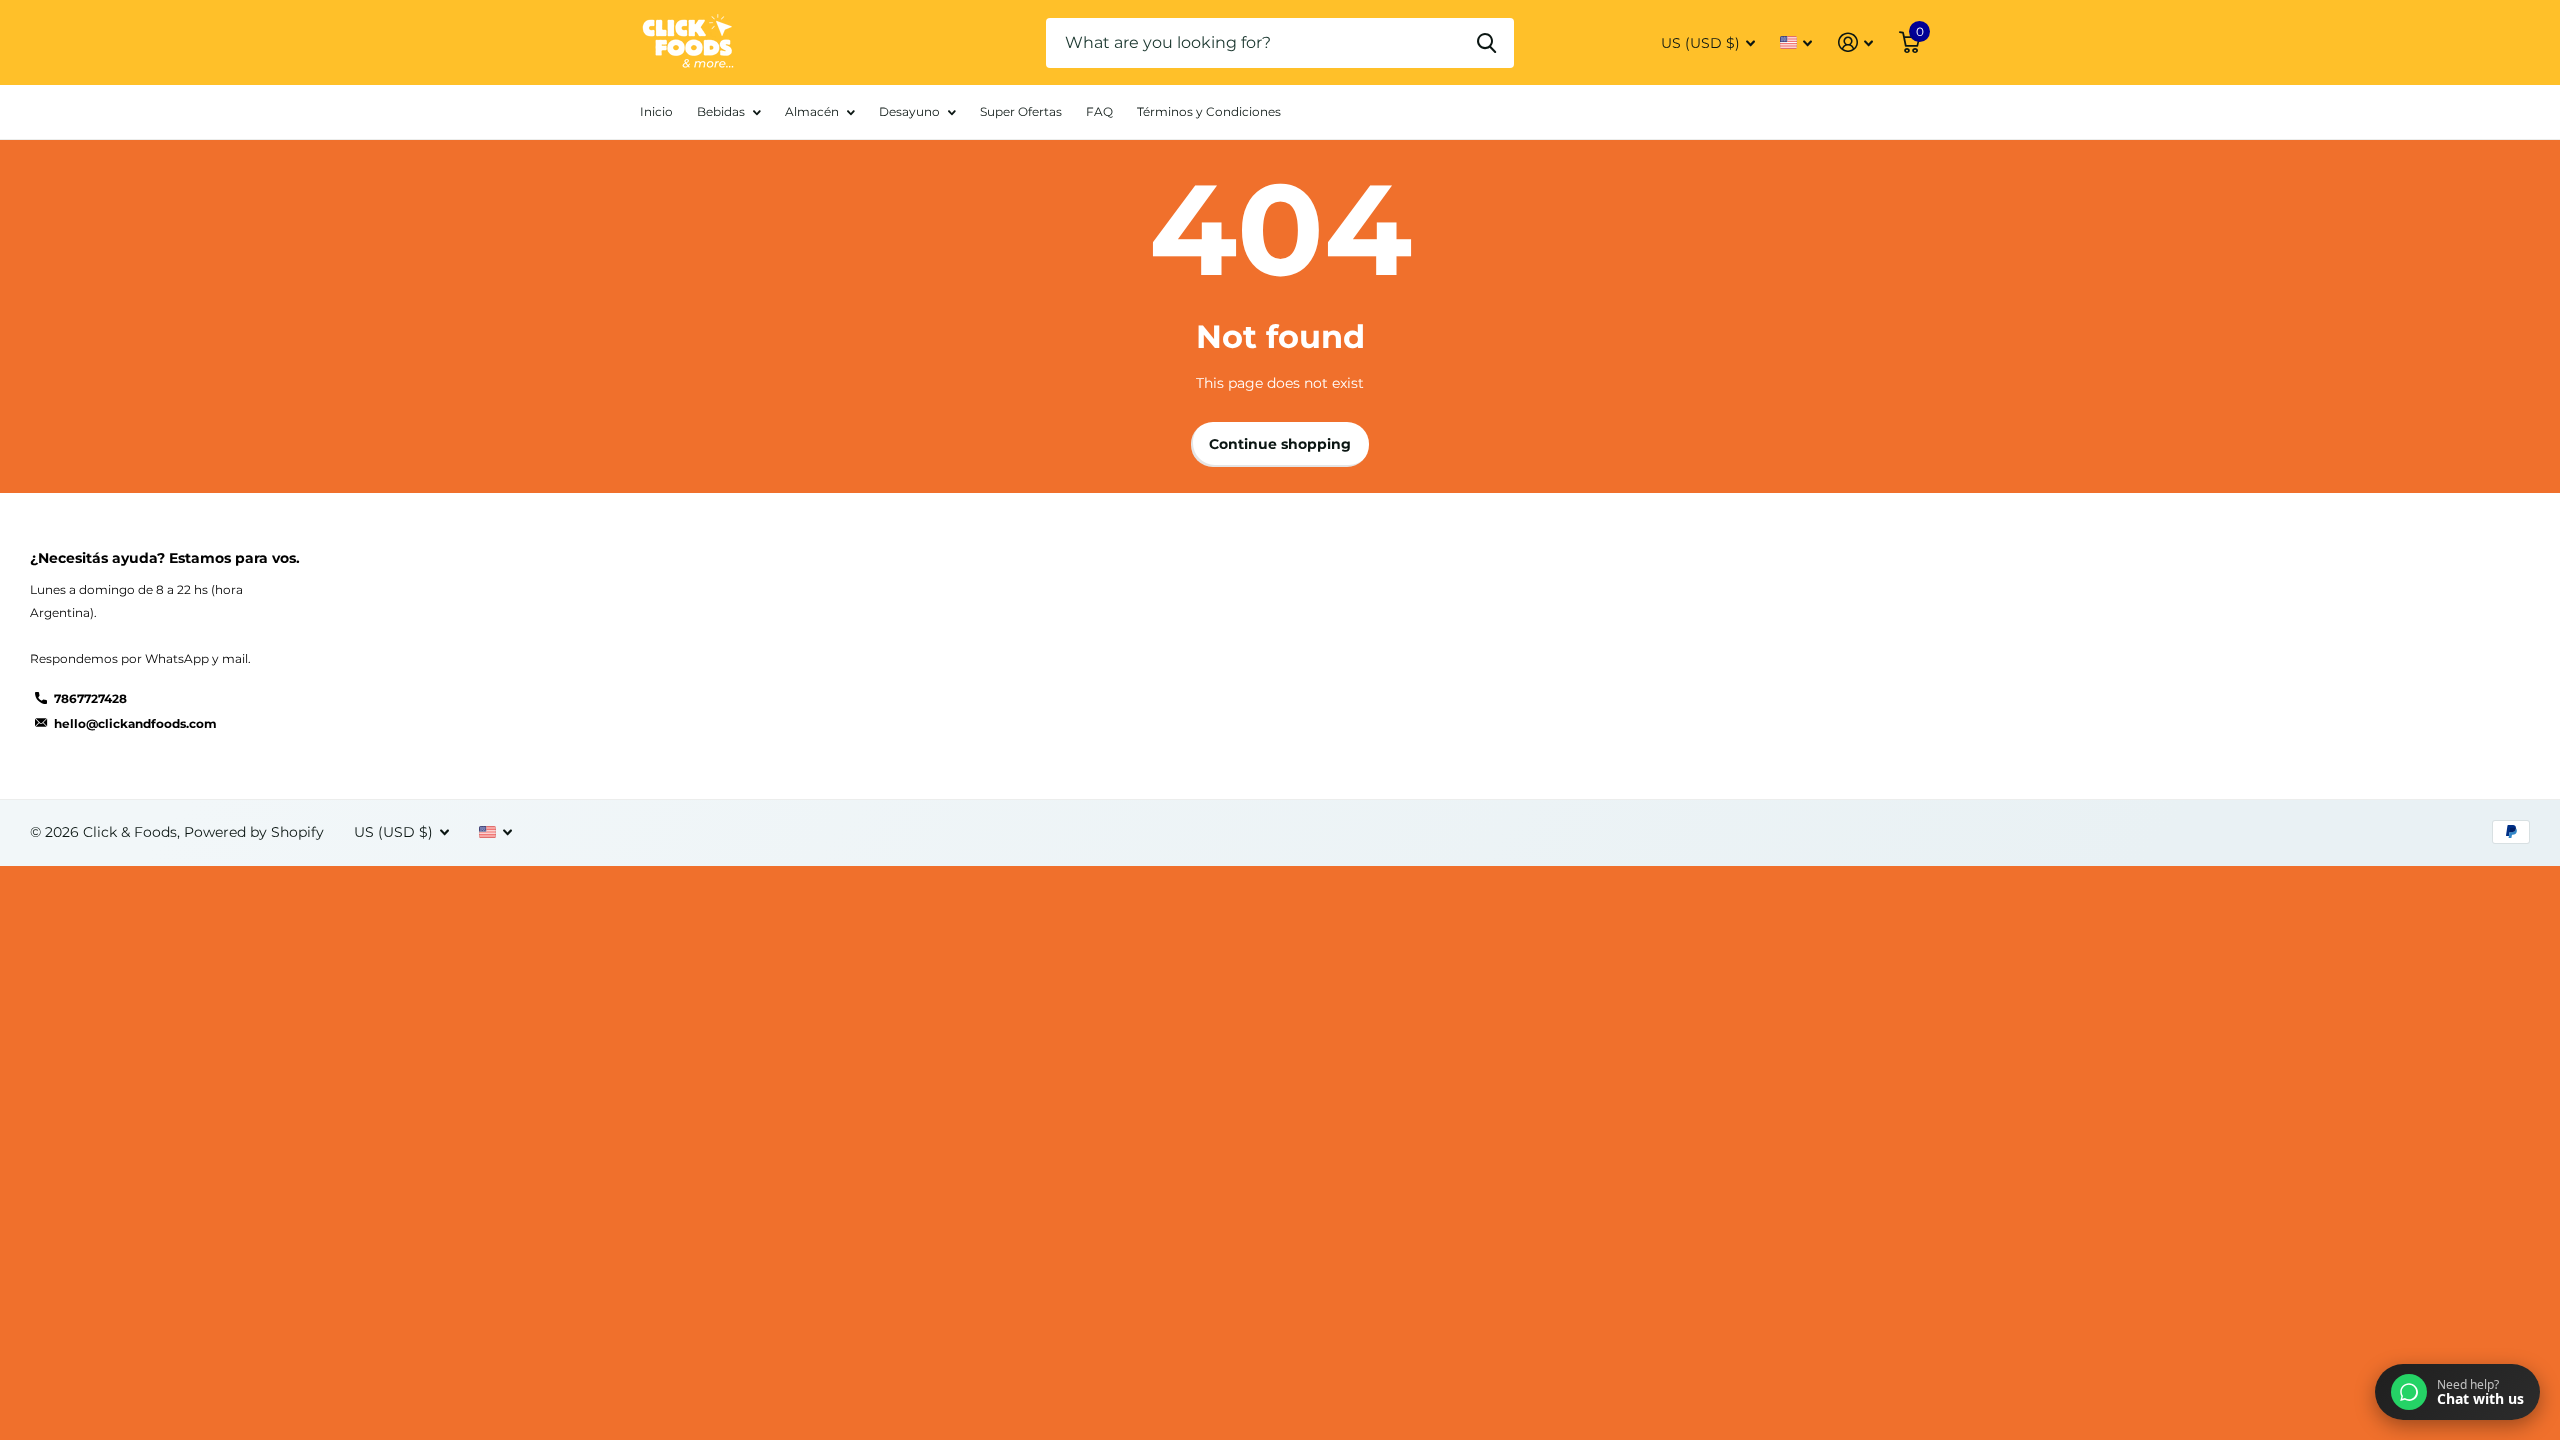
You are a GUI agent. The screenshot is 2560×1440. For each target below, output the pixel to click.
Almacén (812, 111)
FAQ (1099, 111)
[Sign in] (1855, 42)
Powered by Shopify (254, 832)
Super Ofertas (1021, 111)
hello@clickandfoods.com (135, 723)
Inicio (656, 111)
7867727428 (90, 698)
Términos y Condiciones (1209, 111)
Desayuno (909, 111)
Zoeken (1486, 43)
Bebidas (721, 111)
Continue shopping (1280, 444)
